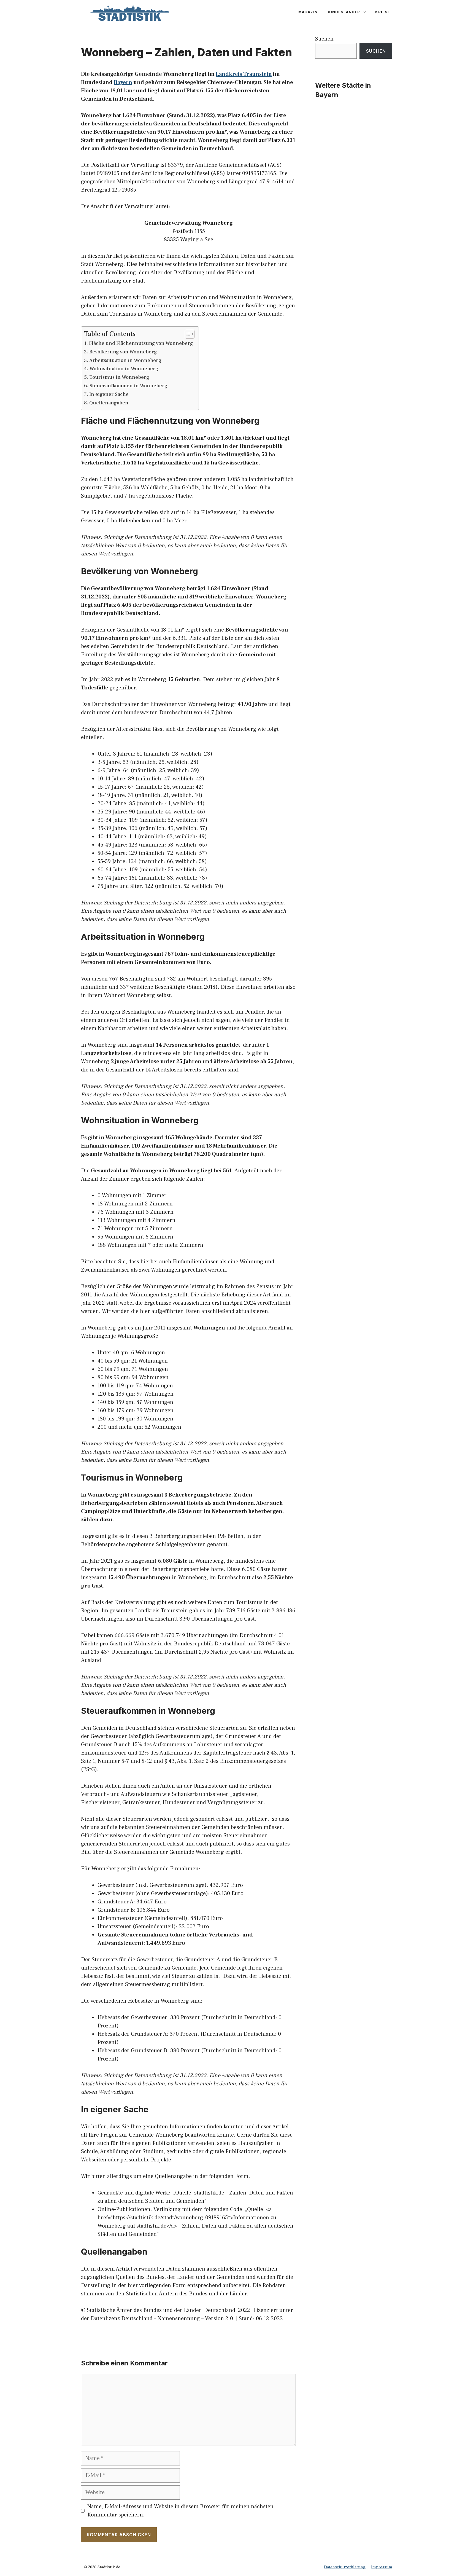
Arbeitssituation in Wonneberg (125, 360)
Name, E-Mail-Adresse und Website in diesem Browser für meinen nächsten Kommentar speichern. (180, 2511)
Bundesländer (343, 12)
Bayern (123, 82)
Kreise (383, 12)
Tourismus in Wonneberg (119, 377)
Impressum (382, 2567)
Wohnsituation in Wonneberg (124, 369)
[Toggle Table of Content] (187, 334)
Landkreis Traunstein (244, 74)
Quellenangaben (109, 403)
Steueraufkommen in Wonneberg (129, 386)
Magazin (308, 12)
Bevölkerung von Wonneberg (123, 352)
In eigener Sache (109, 394)
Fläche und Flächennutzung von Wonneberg (141, 343)
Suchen (324, 39)
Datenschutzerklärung (345, 2567)
